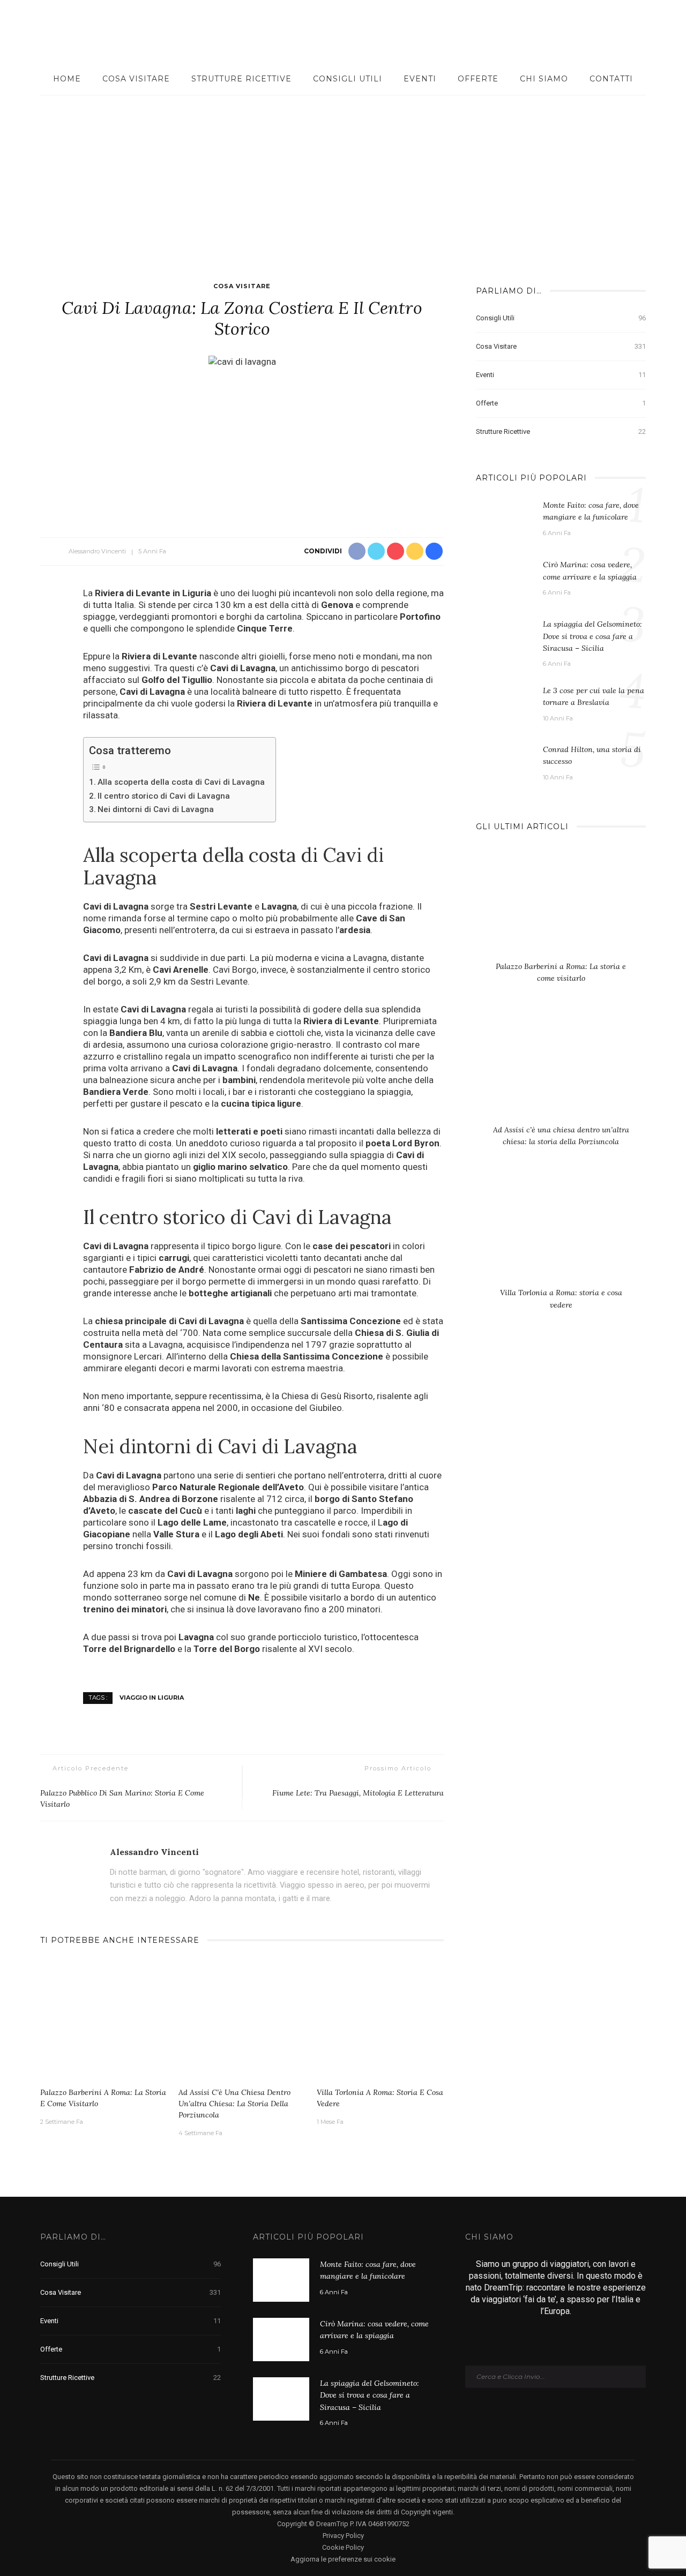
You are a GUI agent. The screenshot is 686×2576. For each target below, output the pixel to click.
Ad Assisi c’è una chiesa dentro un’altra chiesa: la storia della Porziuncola (234, 2104)
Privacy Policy (343, 2536)
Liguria (197, 593)
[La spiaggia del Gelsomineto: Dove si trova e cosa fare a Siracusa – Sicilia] (504, 639)
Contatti (611, 79)
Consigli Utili (348, 79)
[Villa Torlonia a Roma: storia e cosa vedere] (381, 2021)
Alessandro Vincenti (97, 551)
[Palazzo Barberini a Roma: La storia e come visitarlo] (104, 2021)
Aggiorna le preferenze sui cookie (343, 2559)
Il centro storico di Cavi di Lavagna (164, 796)
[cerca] (655, 32)
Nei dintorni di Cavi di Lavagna (156, 809)
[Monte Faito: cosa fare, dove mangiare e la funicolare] (504, 520)
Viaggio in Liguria (152, 1698)
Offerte (478, 79)
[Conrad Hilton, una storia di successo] (504, 758)
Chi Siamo (544, 79)
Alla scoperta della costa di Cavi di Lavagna (181, 782)
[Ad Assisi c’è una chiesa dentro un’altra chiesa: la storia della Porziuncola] (242, 2021)
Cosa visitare (136, 79)
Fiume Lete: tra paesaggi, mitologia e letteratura (358, 1793)
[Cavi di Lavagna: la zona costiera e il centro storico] (242, 361)
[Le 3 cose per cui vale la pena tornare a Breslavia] (504, 702)
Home (67, 79)
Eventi (420, 79)
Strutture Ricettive (241, 79)
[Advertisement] (343, 176)
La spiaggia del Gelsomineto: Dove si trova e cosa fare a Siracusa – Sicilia (592, 636)
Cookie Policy (343, 2547)
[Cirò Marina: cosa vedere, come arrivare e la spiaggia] (504, 580)
